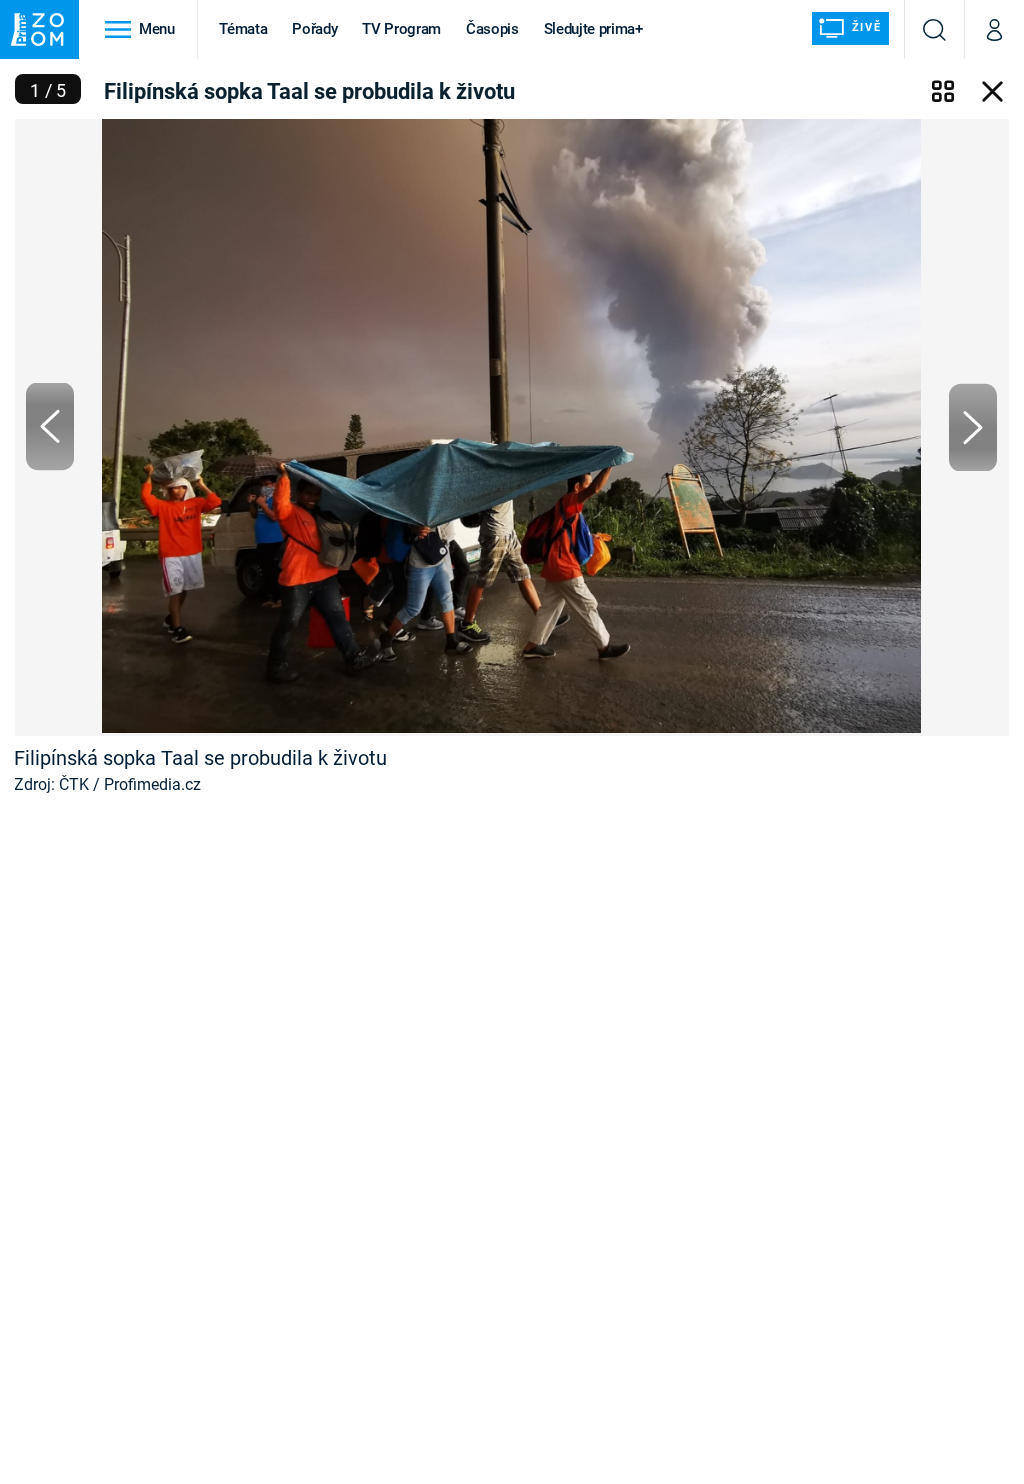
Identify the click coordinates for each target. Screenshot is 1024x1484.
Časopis (492, 29)
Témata (243, 29)
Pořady (314, 29)
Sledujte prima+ (593, 29)
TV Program (401, 29)
